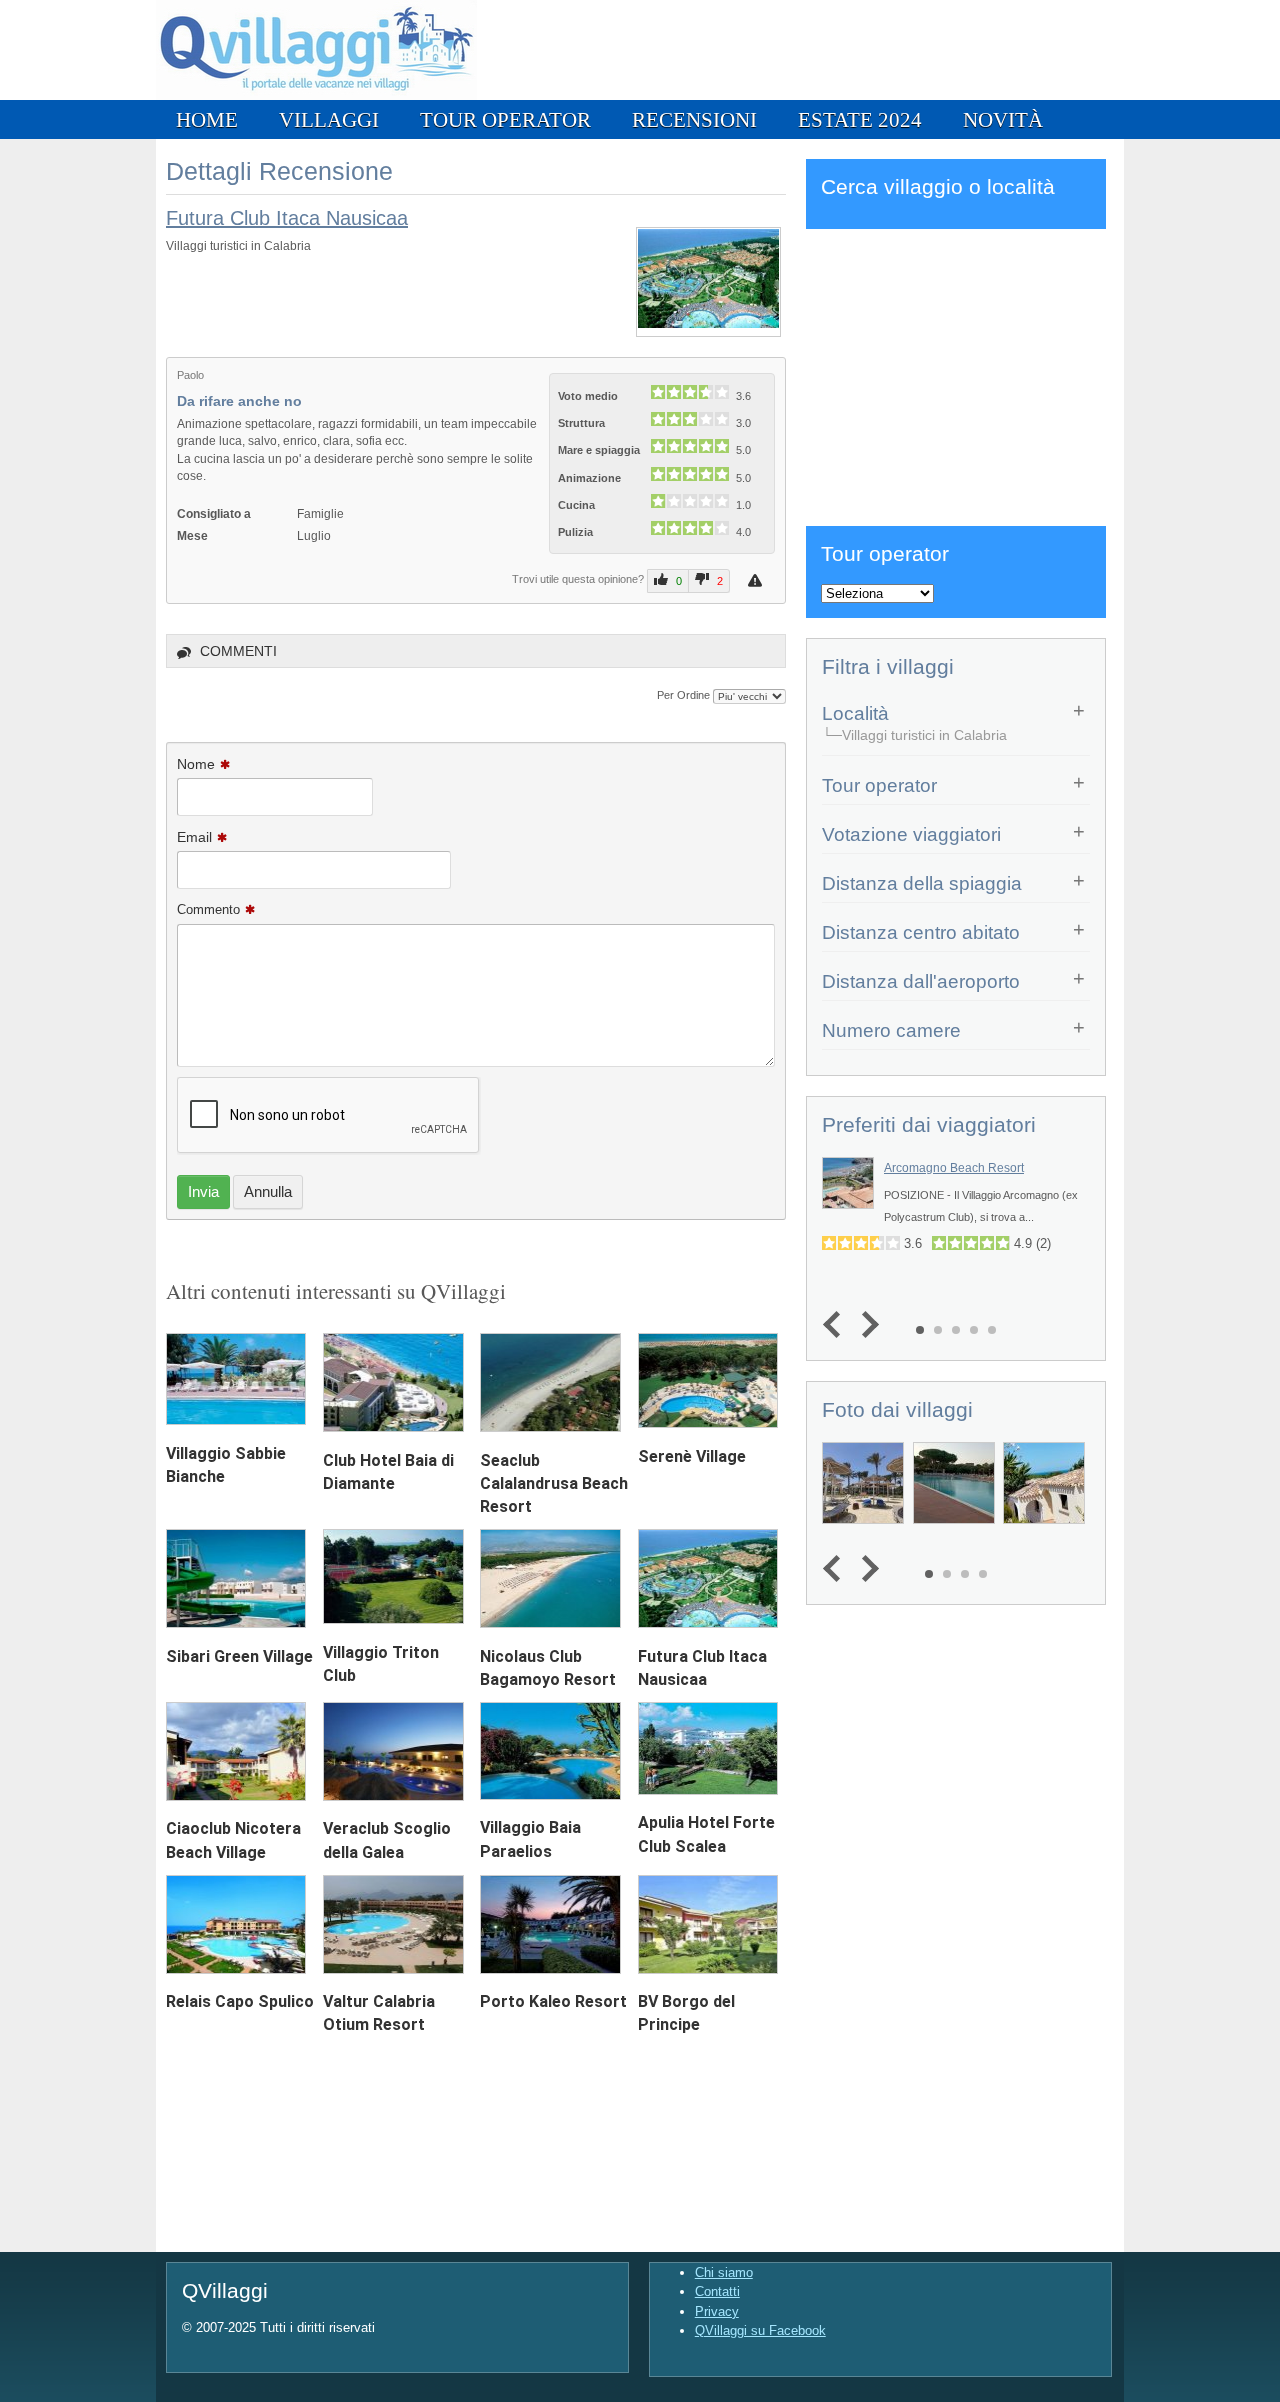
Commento (208, 909)
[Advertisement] (956, 374)
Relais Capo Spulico (240, 2001)
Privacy (717, 2311)
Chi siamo (724, 2272)
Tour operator (505, 119)
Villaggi (329, 119)
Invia (203, 1191)
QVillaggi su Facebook (760, 2330)
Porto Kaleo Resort (553, 2001)
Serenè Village (692, 1456)
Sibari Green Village (239, 1656)
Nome (196, 764)
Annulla (268, 1191)
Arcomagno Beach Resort (954, 1168)
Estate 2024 (860, 119)
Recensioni (694, 119)
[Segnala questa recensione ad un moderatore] (757, 580)
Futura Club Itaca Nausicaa (287, 218)
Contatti (717, 2291)
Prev (836, 1324)
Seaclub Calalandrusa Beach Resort (554, 1483)
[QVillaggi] (316, 95)
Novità (1003, 119)
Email (194, 837)
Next (865, 1324)
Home (207, 119)
